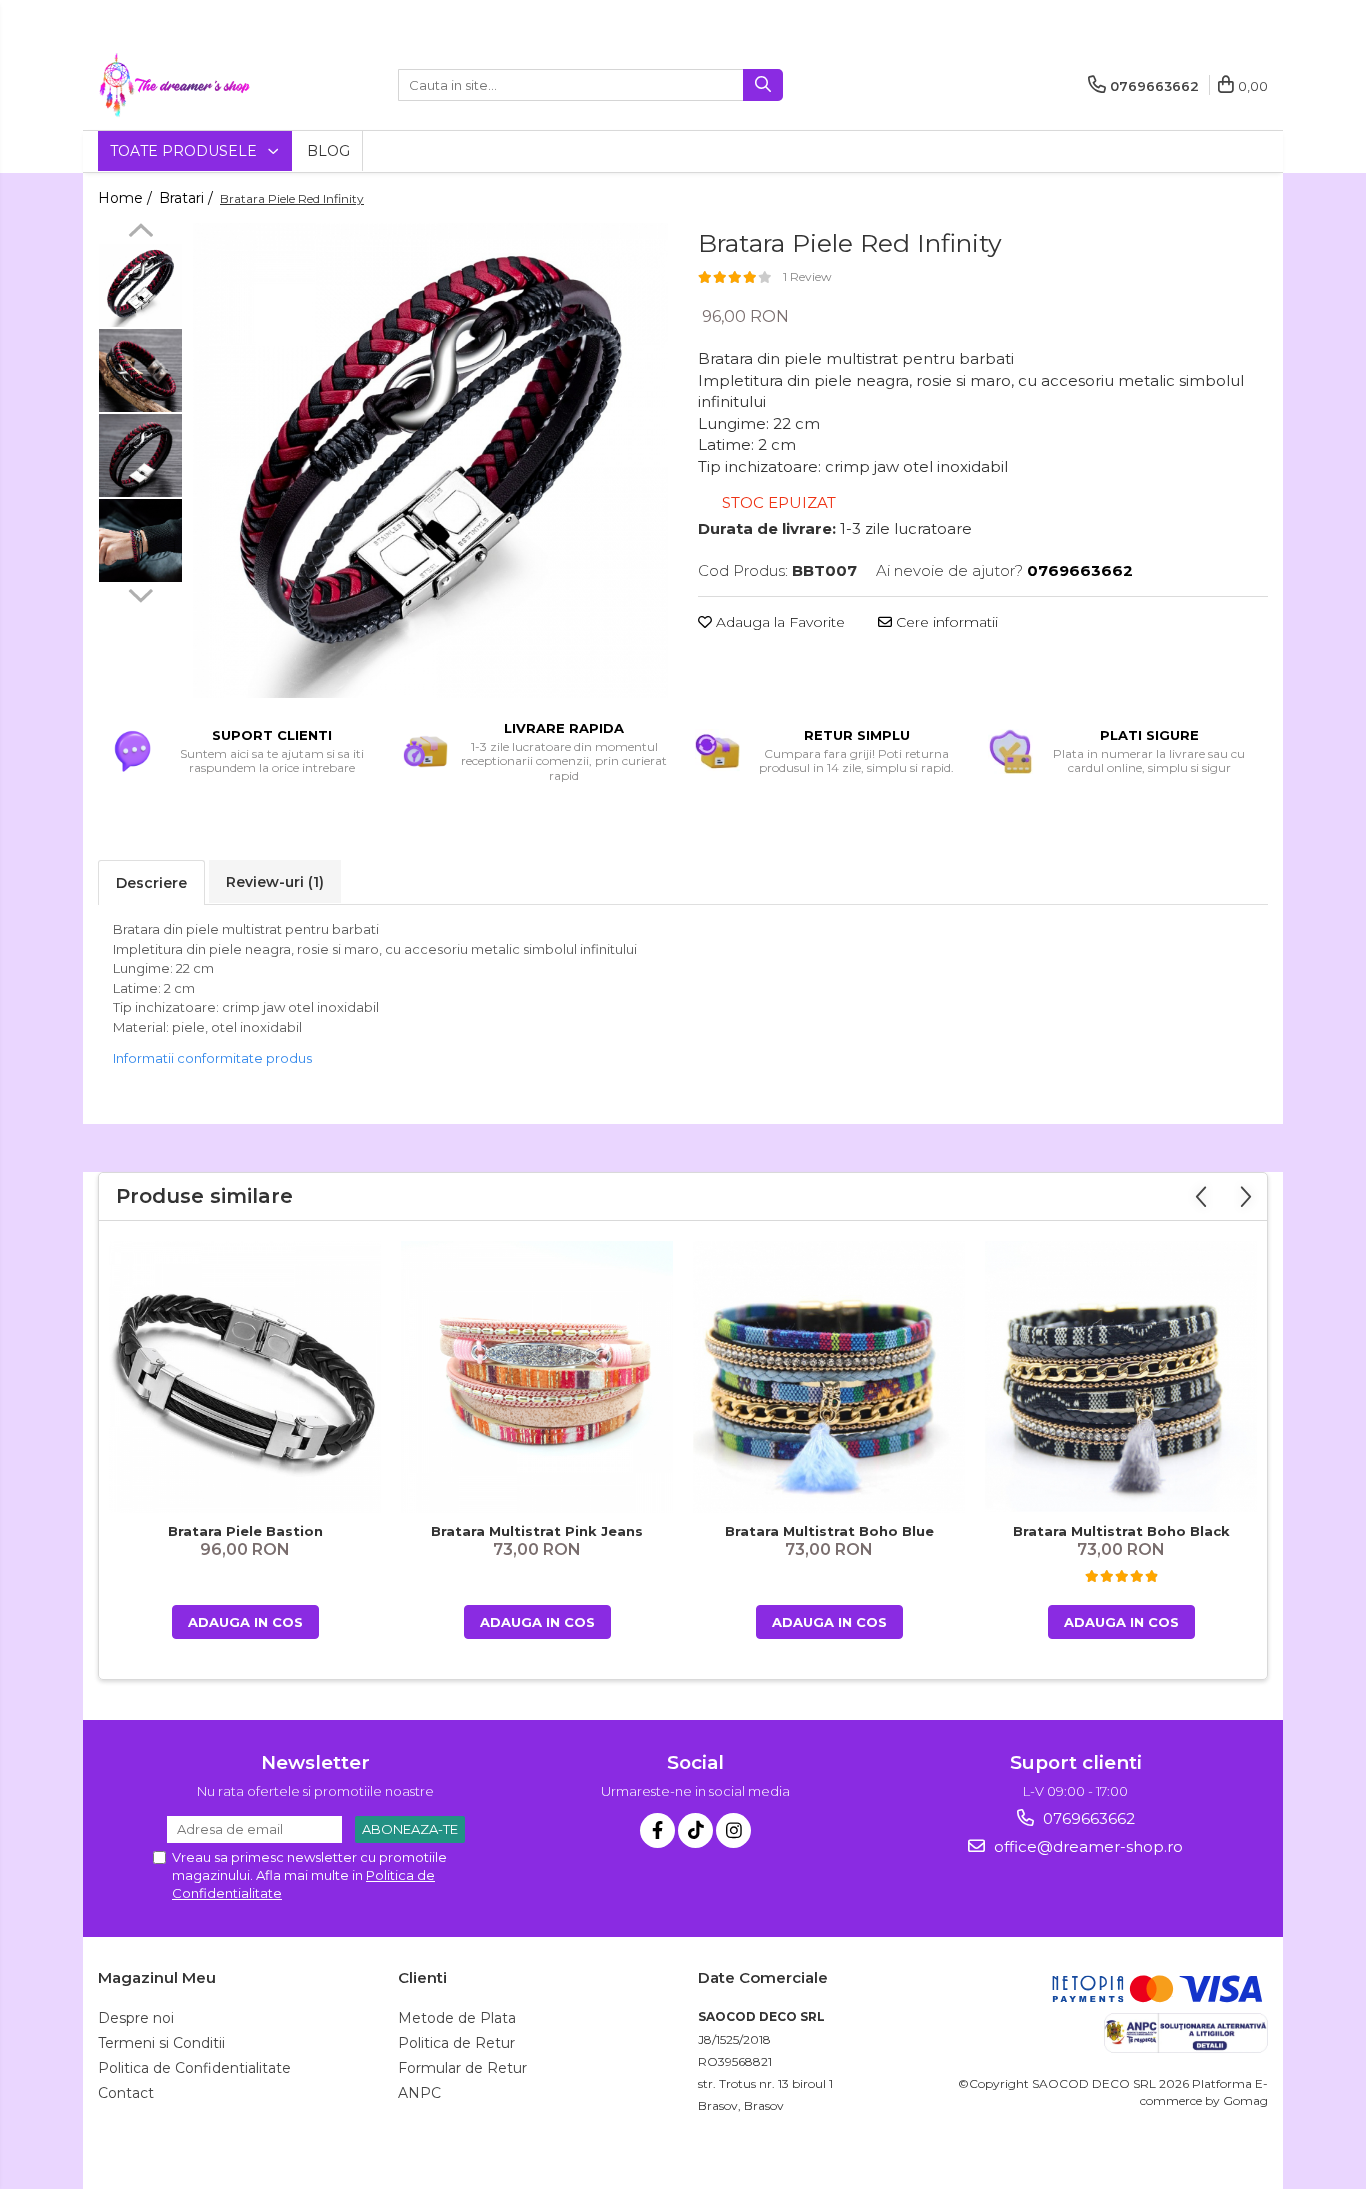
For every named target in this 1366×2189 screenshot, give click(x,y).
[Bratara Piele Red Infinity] (430, 460)
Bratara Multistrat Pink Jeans (537, 1531)
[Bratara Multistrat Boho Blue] (829, 1377)
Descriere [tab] (151, 883)
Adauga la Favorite (778, 622)
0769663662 (1087, 1818)
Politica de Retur (456, 2043)
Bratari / (188, 198)
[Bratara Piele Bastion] (245, 1377)
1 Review (807, 276)
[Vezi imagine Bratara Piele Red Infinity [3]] (140, 540)
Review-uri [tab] (275, 882)
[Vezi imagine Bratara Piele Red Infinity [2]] (140, 455)
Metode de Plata (457, 2018)
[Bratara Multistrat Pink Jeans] (537, 1377)
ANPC (419, 2093)
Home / (127, 198)
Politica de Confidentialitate (194, 2068)
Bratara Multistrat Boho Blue (829, 1531)
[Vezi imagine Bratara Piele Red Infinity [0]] (140, 285)
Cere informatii (945, 622)
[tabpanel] (430, 460)
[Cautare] (763, 85)
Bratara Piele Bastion (245, 1531)
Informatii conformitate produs (212, 1058)
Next (140, 593)
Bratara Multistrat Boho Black (1121, 1531)
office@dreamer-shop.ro (1086, 1846)
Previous (140, 233)
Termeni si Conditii (161, 2043)
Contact (126, 2093)
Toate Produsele (185, 151)
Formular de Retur (462, 2068)
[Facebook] (657, 1830)
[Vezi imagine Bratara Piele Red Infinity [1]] (140, 370)
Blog (328, 151)
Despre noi (136, 2018)
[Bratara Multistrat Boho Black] (1121, 1376)
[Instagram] (733, 1830)
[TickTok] (695, 1830)
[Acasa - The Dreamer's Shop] (198, 85)
